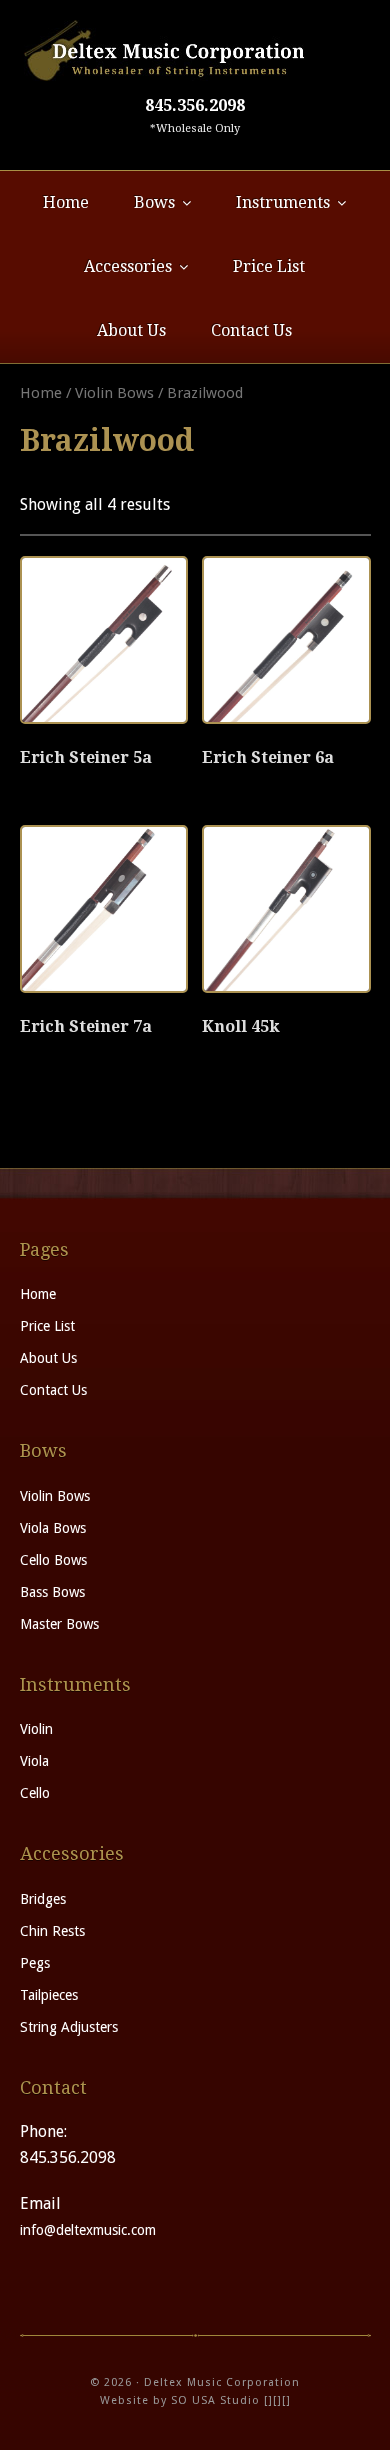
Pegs (35, 1963)
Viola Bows (53, 1528)
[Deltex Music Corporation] (195, 50)
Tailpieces (49, 1995)
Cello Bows (53, 1560)
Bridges (43, 1899)
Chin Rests (52, 1931)
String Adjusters (69, 2027)
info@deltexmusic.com (88, 2230)
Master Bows (59, 1624)
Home (41, 393)
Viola (34, 1761)
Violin (36, 1729)
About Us (48, 1358)
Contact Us (53, 1390)
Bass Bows (52, 1592)
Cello (35, 1793)
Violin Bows (114, 393)
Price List (47, 1326)
